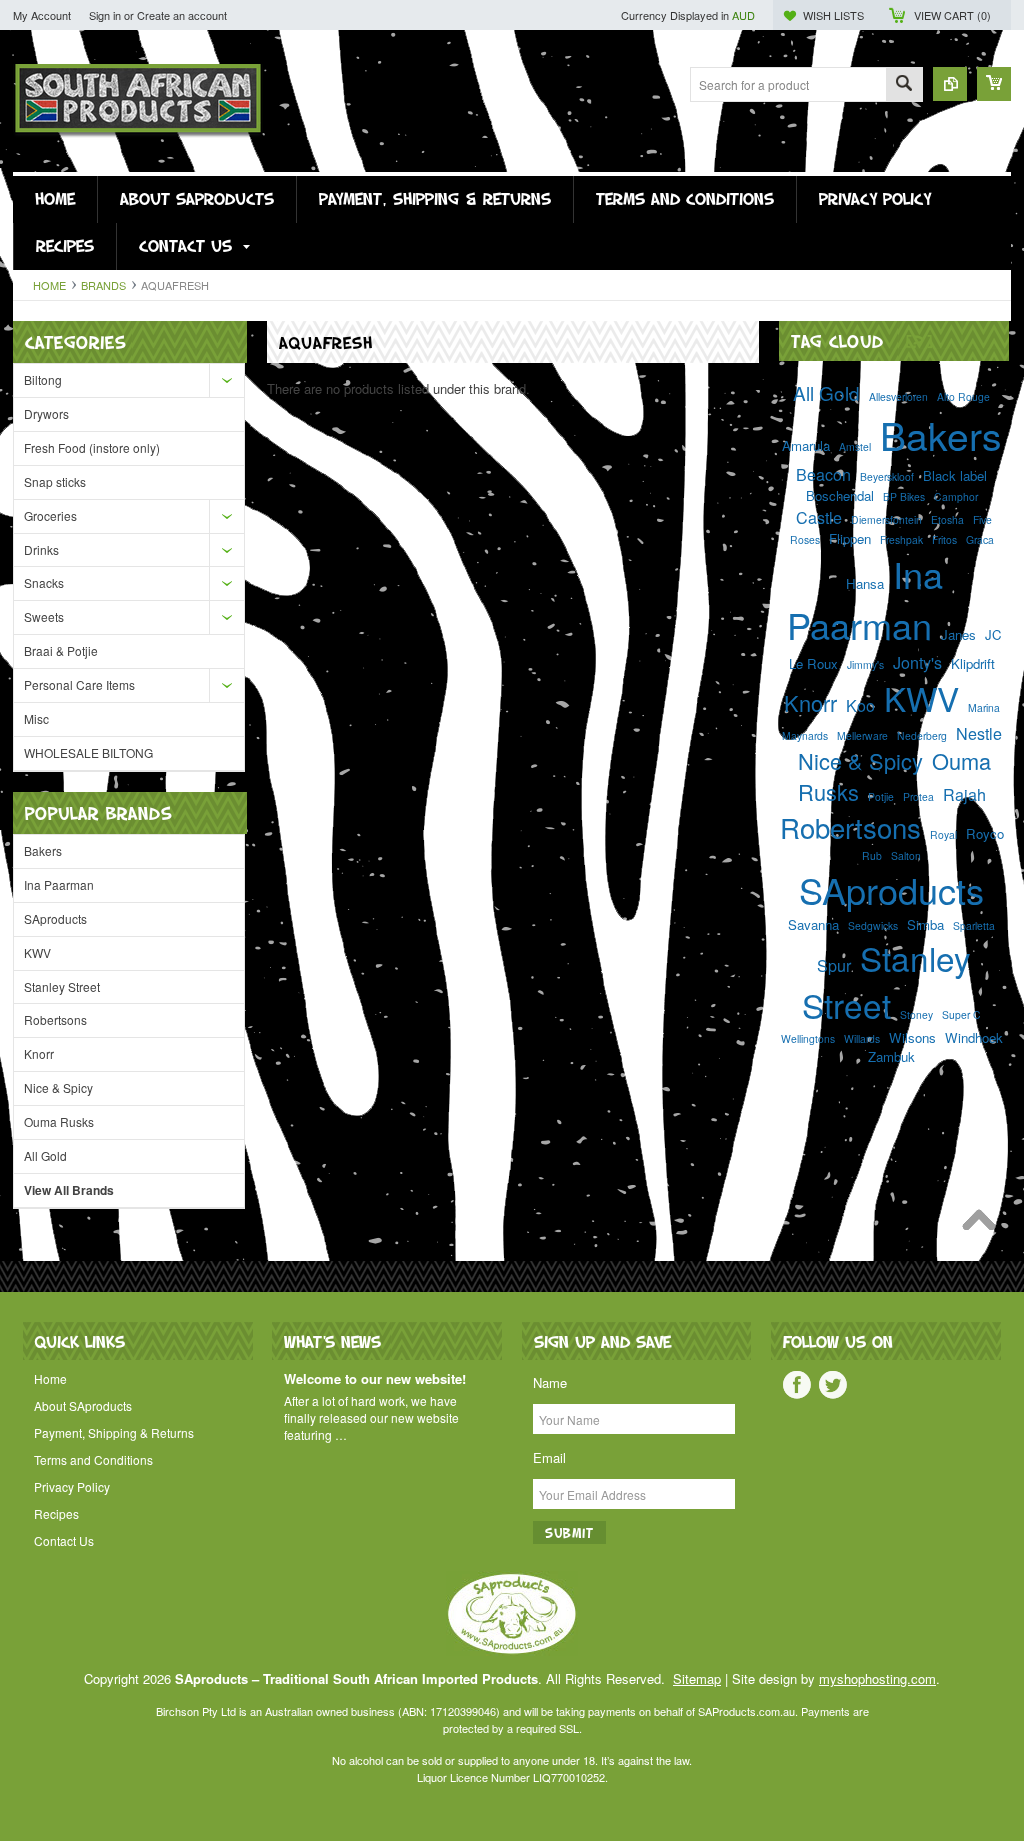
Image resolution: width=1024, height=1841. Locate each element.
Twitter (833, 1385)
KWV (37, 952)
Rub (872, 855)
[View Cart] (994, 84)
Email (549, 1457)
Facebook (797, 1385)
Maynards (805, 735)
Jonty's (917, 662)
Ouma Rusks (59, 1121)
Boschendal (840, 495)
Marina (984, 707)
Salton (906, 855)
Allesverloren (898, 396)
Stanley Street (62, 986)
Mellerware (862, 735)
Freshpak (901, 539)
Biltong (43, 379)
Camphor (956, 496)
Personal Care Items (79, 684)
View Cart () (952, 15)
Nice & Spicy (58, 1087)
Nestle (979, 733)
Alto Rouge (963, 396)
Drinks (41, 549)
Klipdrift (973, 663)
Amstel (855, 446)
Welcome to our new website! (375, 1379)
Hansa (865, 583)
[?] (920, 340)
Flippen (850, 538)
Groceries (50, 515)
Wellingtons (808, 1038)
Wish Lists (833, 15)
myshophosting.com (877, 1678)
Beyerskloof (887, 476)
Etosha (947, 519)
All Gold (45, 1155)
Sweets (44, 616)
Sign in (105, 15)
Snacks (44, 582)
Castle (819, 517)
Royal (943, 834)
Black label (955, 475)
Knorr (39, 1053)
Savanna (813, 924)
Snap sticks (55, 481)
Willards (862, 1038)
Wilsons (912, 1037)
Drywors (46, 413)
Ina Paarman (59, 884)
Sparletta (974, 925)
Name (550, 1382)
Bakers (43, 850)
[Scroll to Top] (984, 1225)
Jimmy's (865, 664)
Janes (958, 634)
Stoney (916, 1014)
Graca (980, 539)
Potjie (881, 796)
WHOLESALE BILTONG (88, 752)
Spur (834, 965)
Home (49, 285)
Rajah (964, 794)
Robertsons (55, 1019)
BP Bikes (904, 496)
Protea (918, 796)
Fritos (944, 539)
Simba (925, 924)
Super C (961, 1014)
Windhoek (974, 1037)
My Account (42, 15)
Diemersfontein (886, 519)
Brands (103, 285)
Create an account (182, 15)
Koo (860, 705)
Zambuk (891, 1056)
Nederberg (922, 735)
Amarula (806, 445)
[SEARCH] (904, 85)
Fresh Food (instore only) (92, 447)
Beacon (823, 474)
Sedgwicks (873, 925)
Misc (36, 718)
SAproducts (55, 918)
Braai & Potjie (61, 650)
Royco (985, 833)
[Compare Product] (950, 84)
